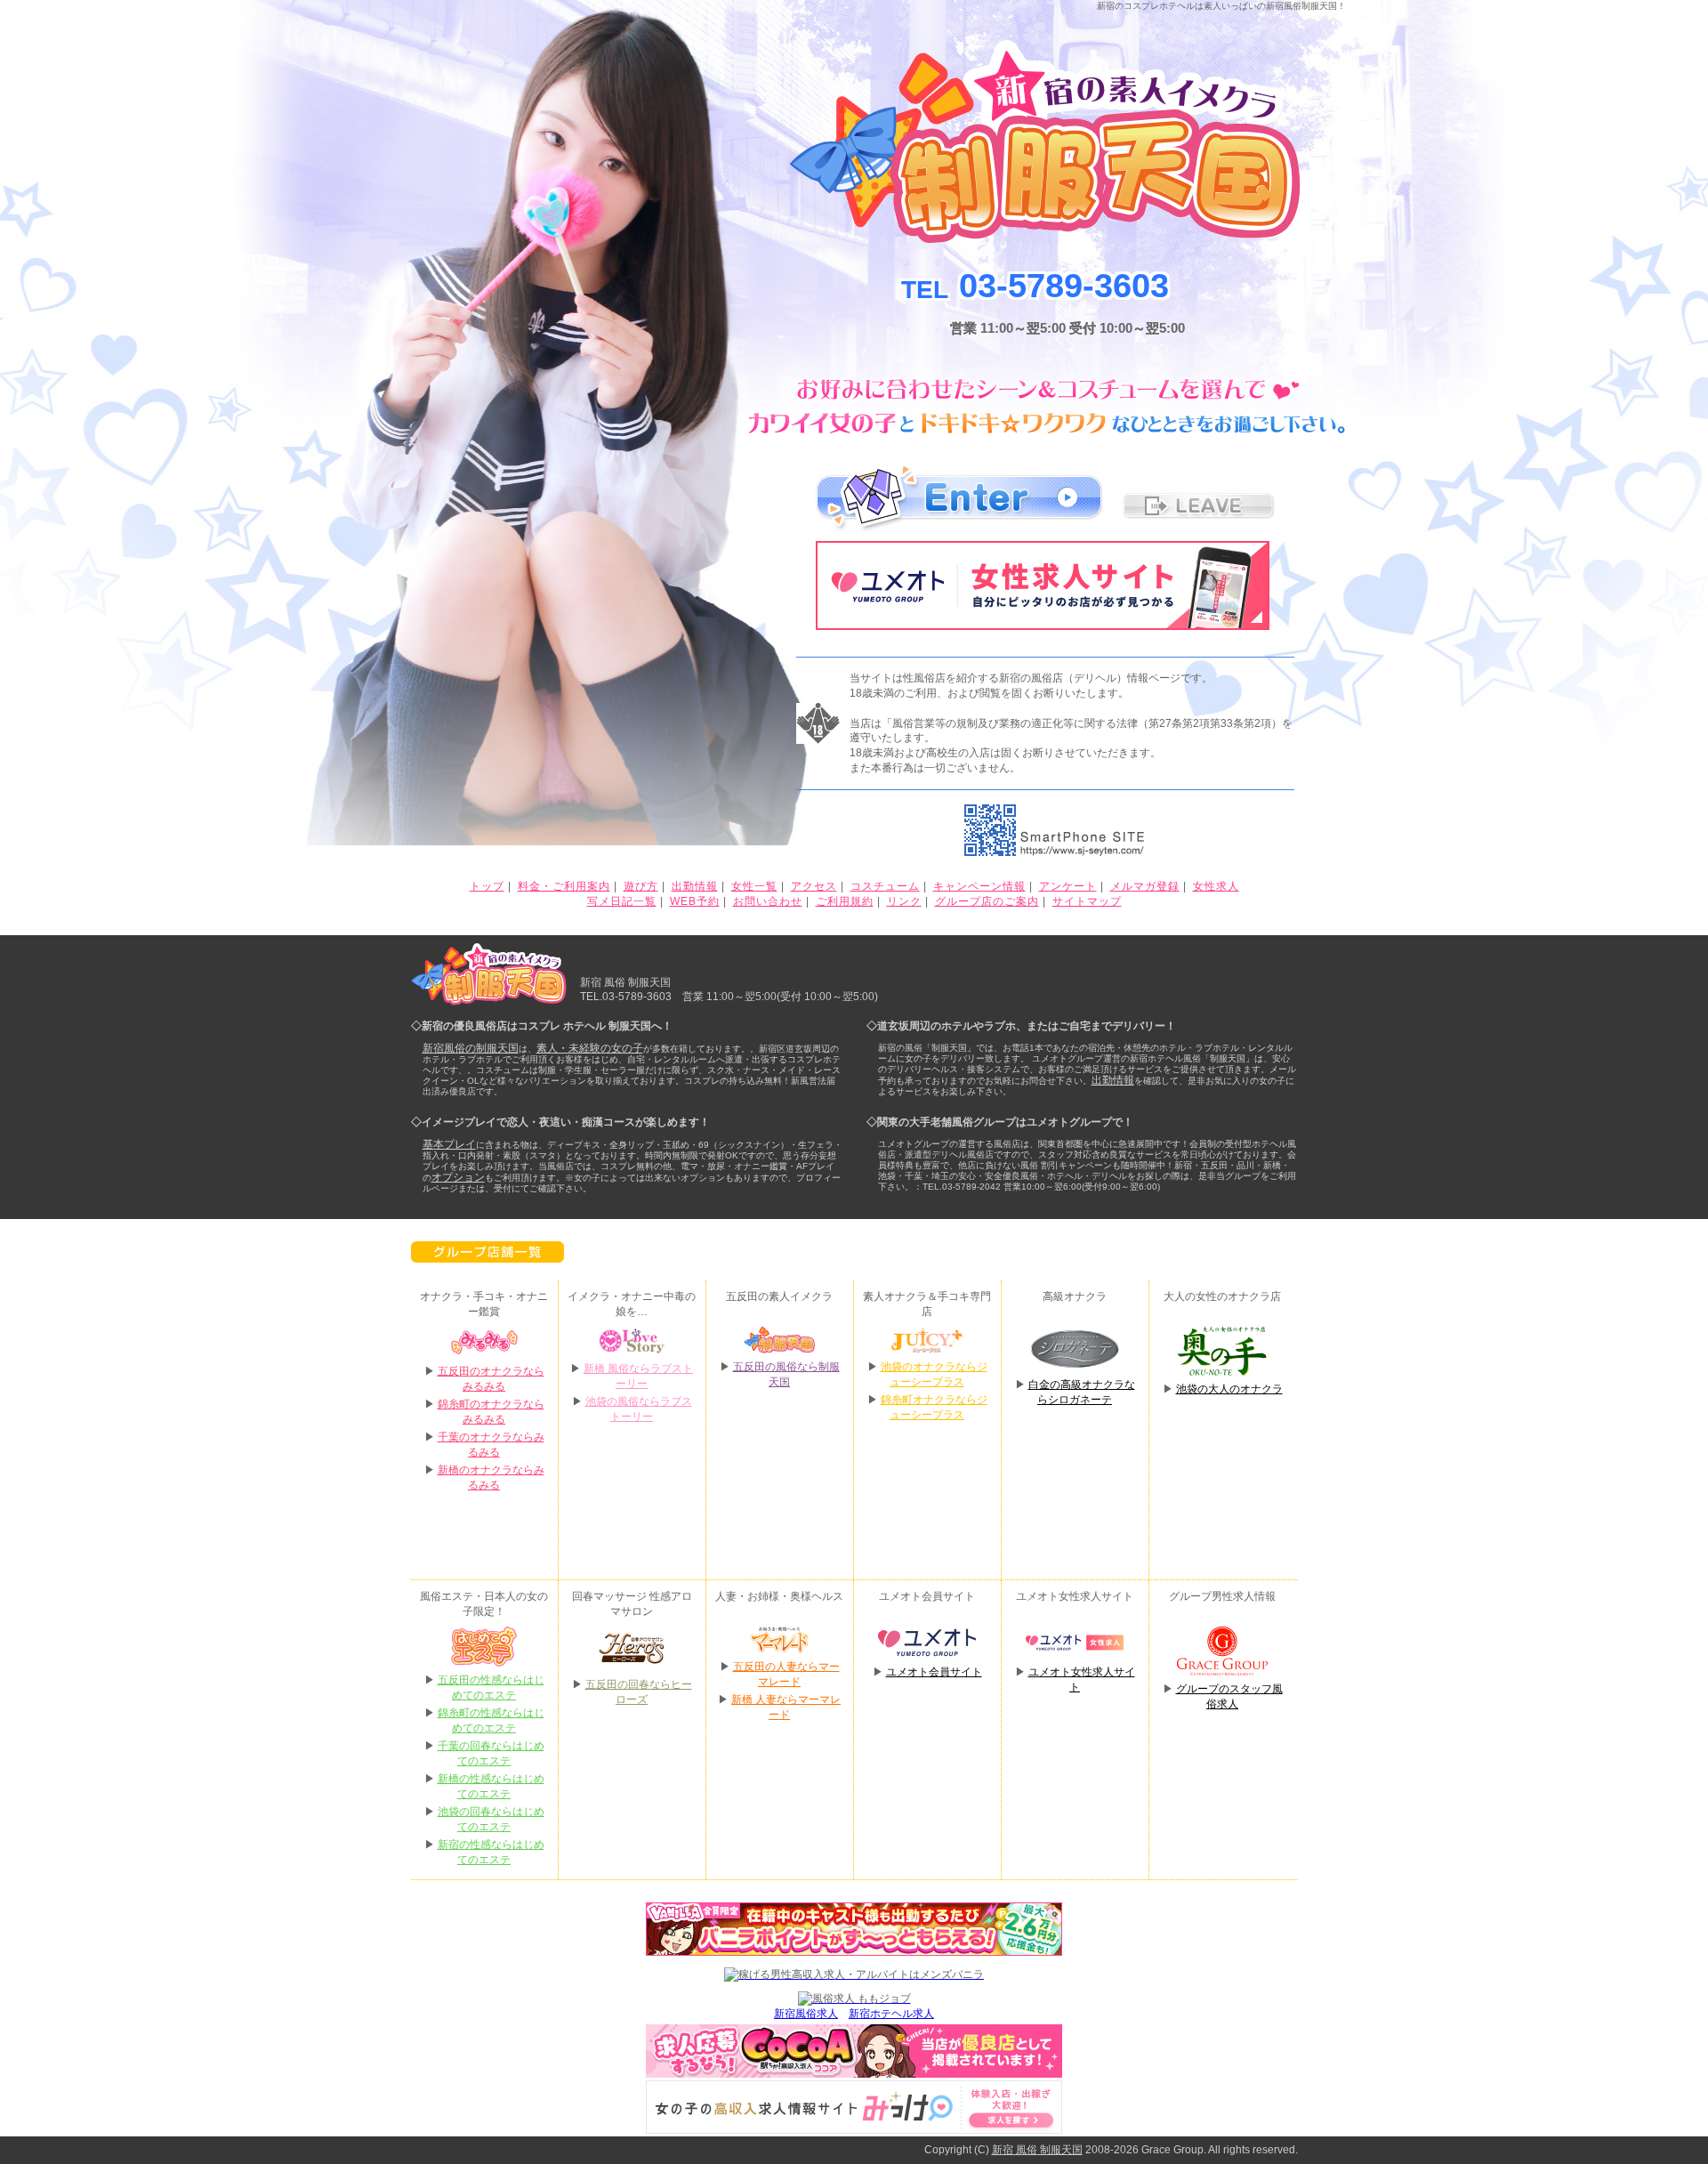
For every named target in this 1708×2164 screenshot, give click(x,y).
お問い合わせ (768, 901)
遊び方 (641, 886)
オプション (458, 1177)
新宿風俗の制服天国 (471, 1048)
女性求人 (1216, 886)
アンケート (1068, 886)
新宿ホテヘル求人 (891, 2014)
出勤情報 (695, 886)
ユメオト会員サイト (934, 1672)
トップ (487, 886)
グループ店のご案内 (987, 901)
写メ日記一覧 (622, 901)
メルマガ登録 (1145, 886)
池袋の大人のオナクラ (1229, 1389)
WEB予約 (695, 901)
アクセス (814, 886)
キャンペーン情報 (979, 886)
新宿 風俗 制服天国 (1037, 2150)
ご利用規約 (845, 901)
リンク (904, 901)
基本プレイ (449, 1144)
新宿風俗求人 (806, 2014)
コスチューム (885, 886)
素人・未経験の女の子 (590, 1048)
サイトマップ (1087, 901)
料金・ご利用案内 (564, 886)
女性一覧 (754, 886)
